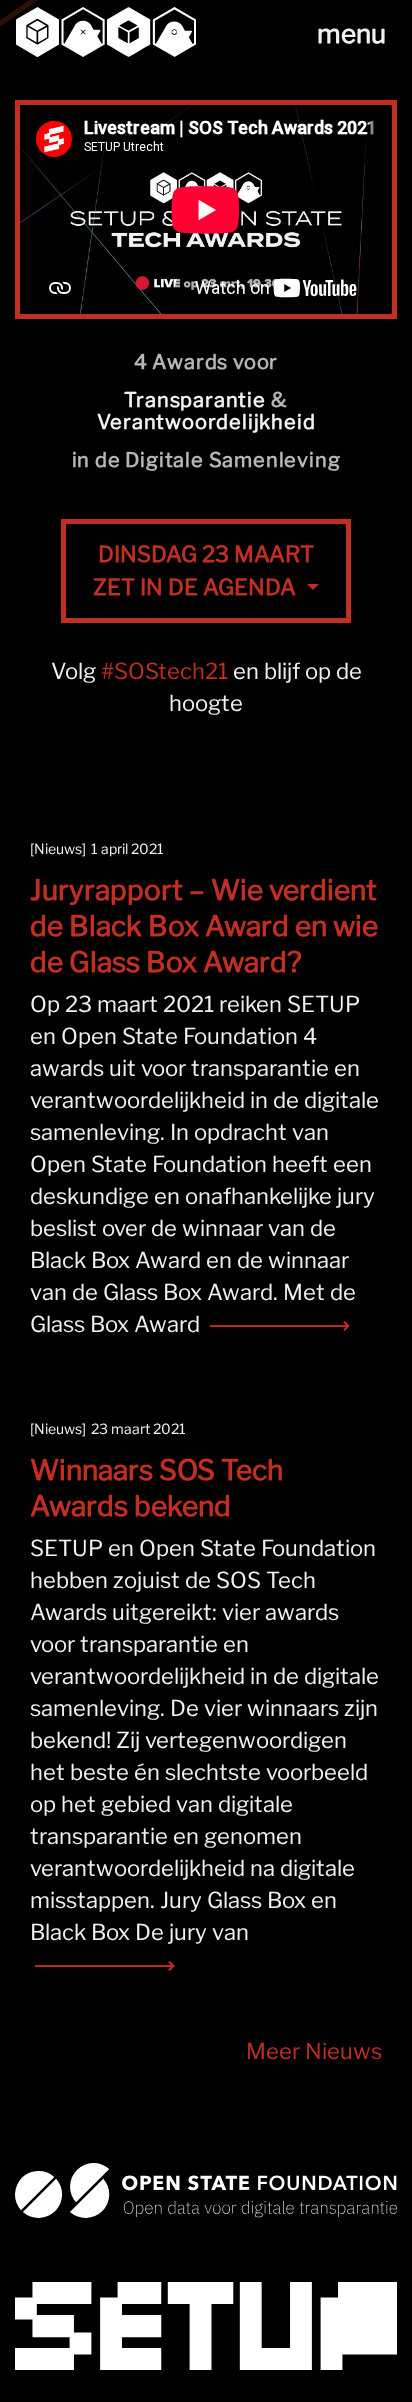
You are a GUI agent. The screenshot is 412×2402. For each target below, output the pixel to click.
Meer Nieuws (314, 2051)
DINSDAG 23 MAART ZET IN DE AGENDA (203, 570)
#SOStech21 (164, 671)
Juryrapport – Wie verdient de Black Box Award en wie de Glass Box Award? (204, 926)
